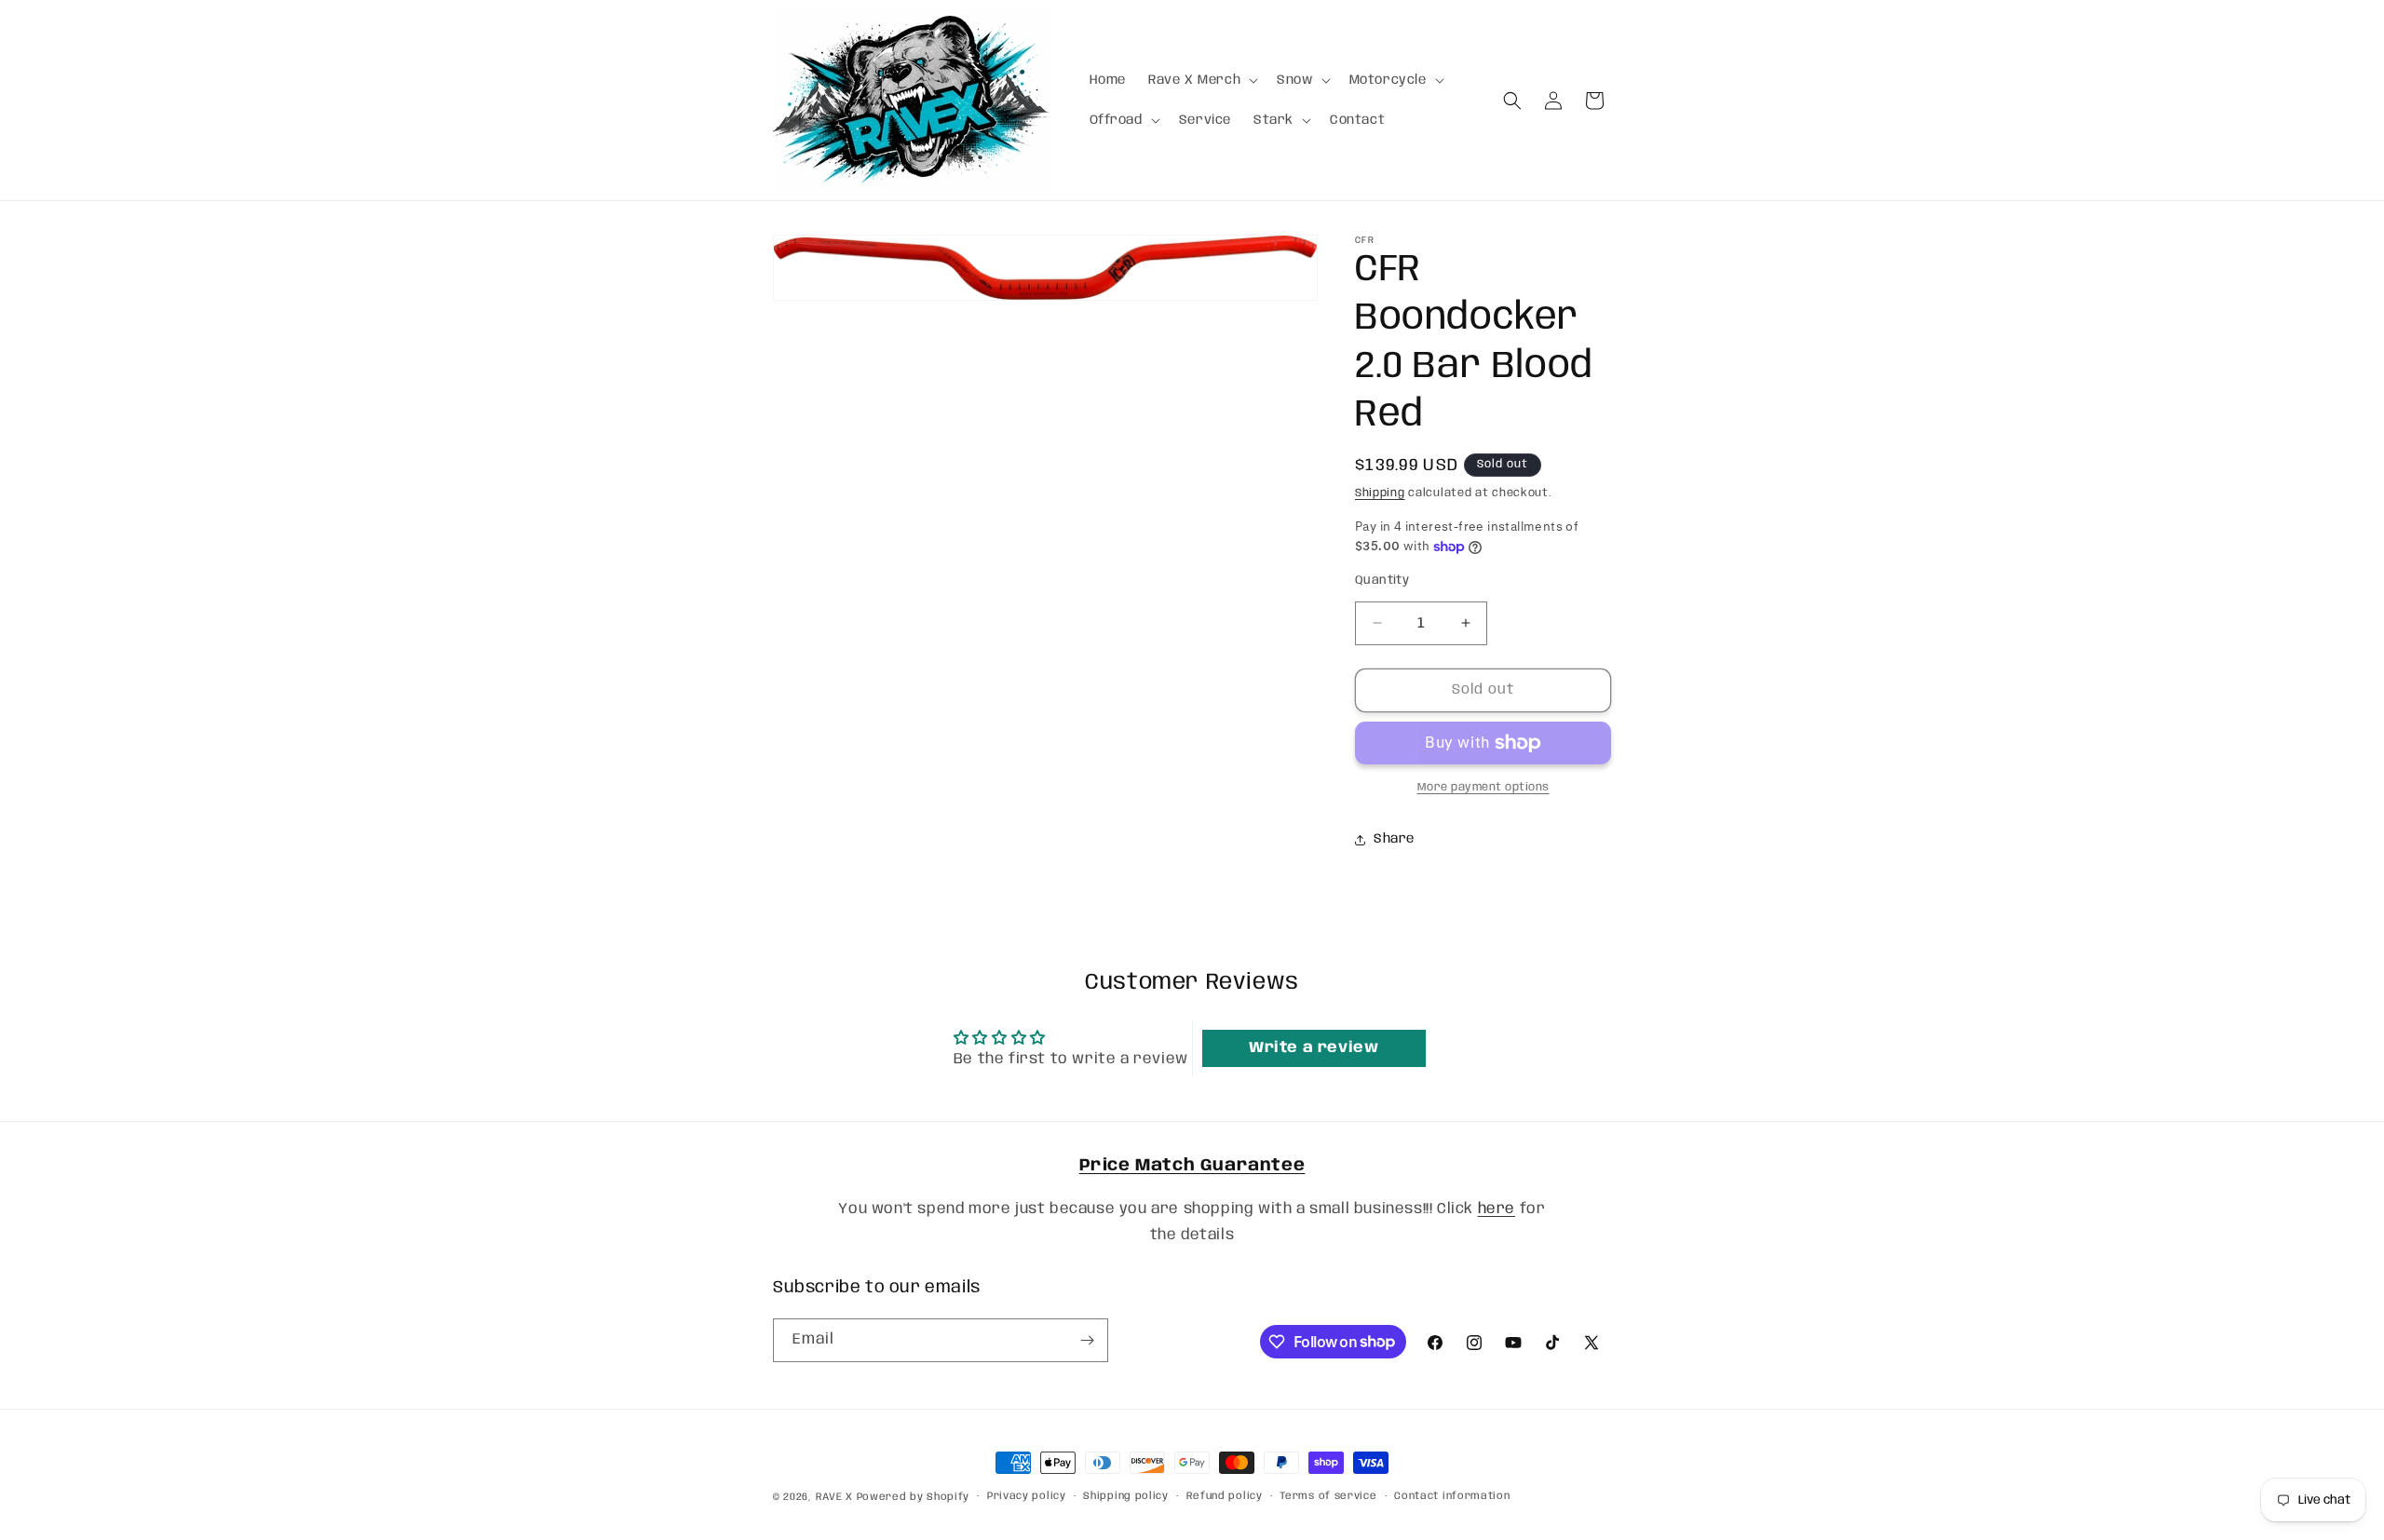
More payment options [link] (1483, 787)
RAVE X (834, 1497)
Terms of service (1328, 1496)
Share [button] (1394, 839)
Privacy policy (1027, 1496)
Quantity (1382, 581)
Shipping (1380, 493)
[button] (1201, 80)
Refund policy (1225, 1496)
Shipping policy (1126, 1496)
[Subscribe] (1087, 1340)
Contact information (1452, 1496)
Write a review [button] (1314, 1048)
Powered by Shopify (914, 1497)
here (1497, 1209)
